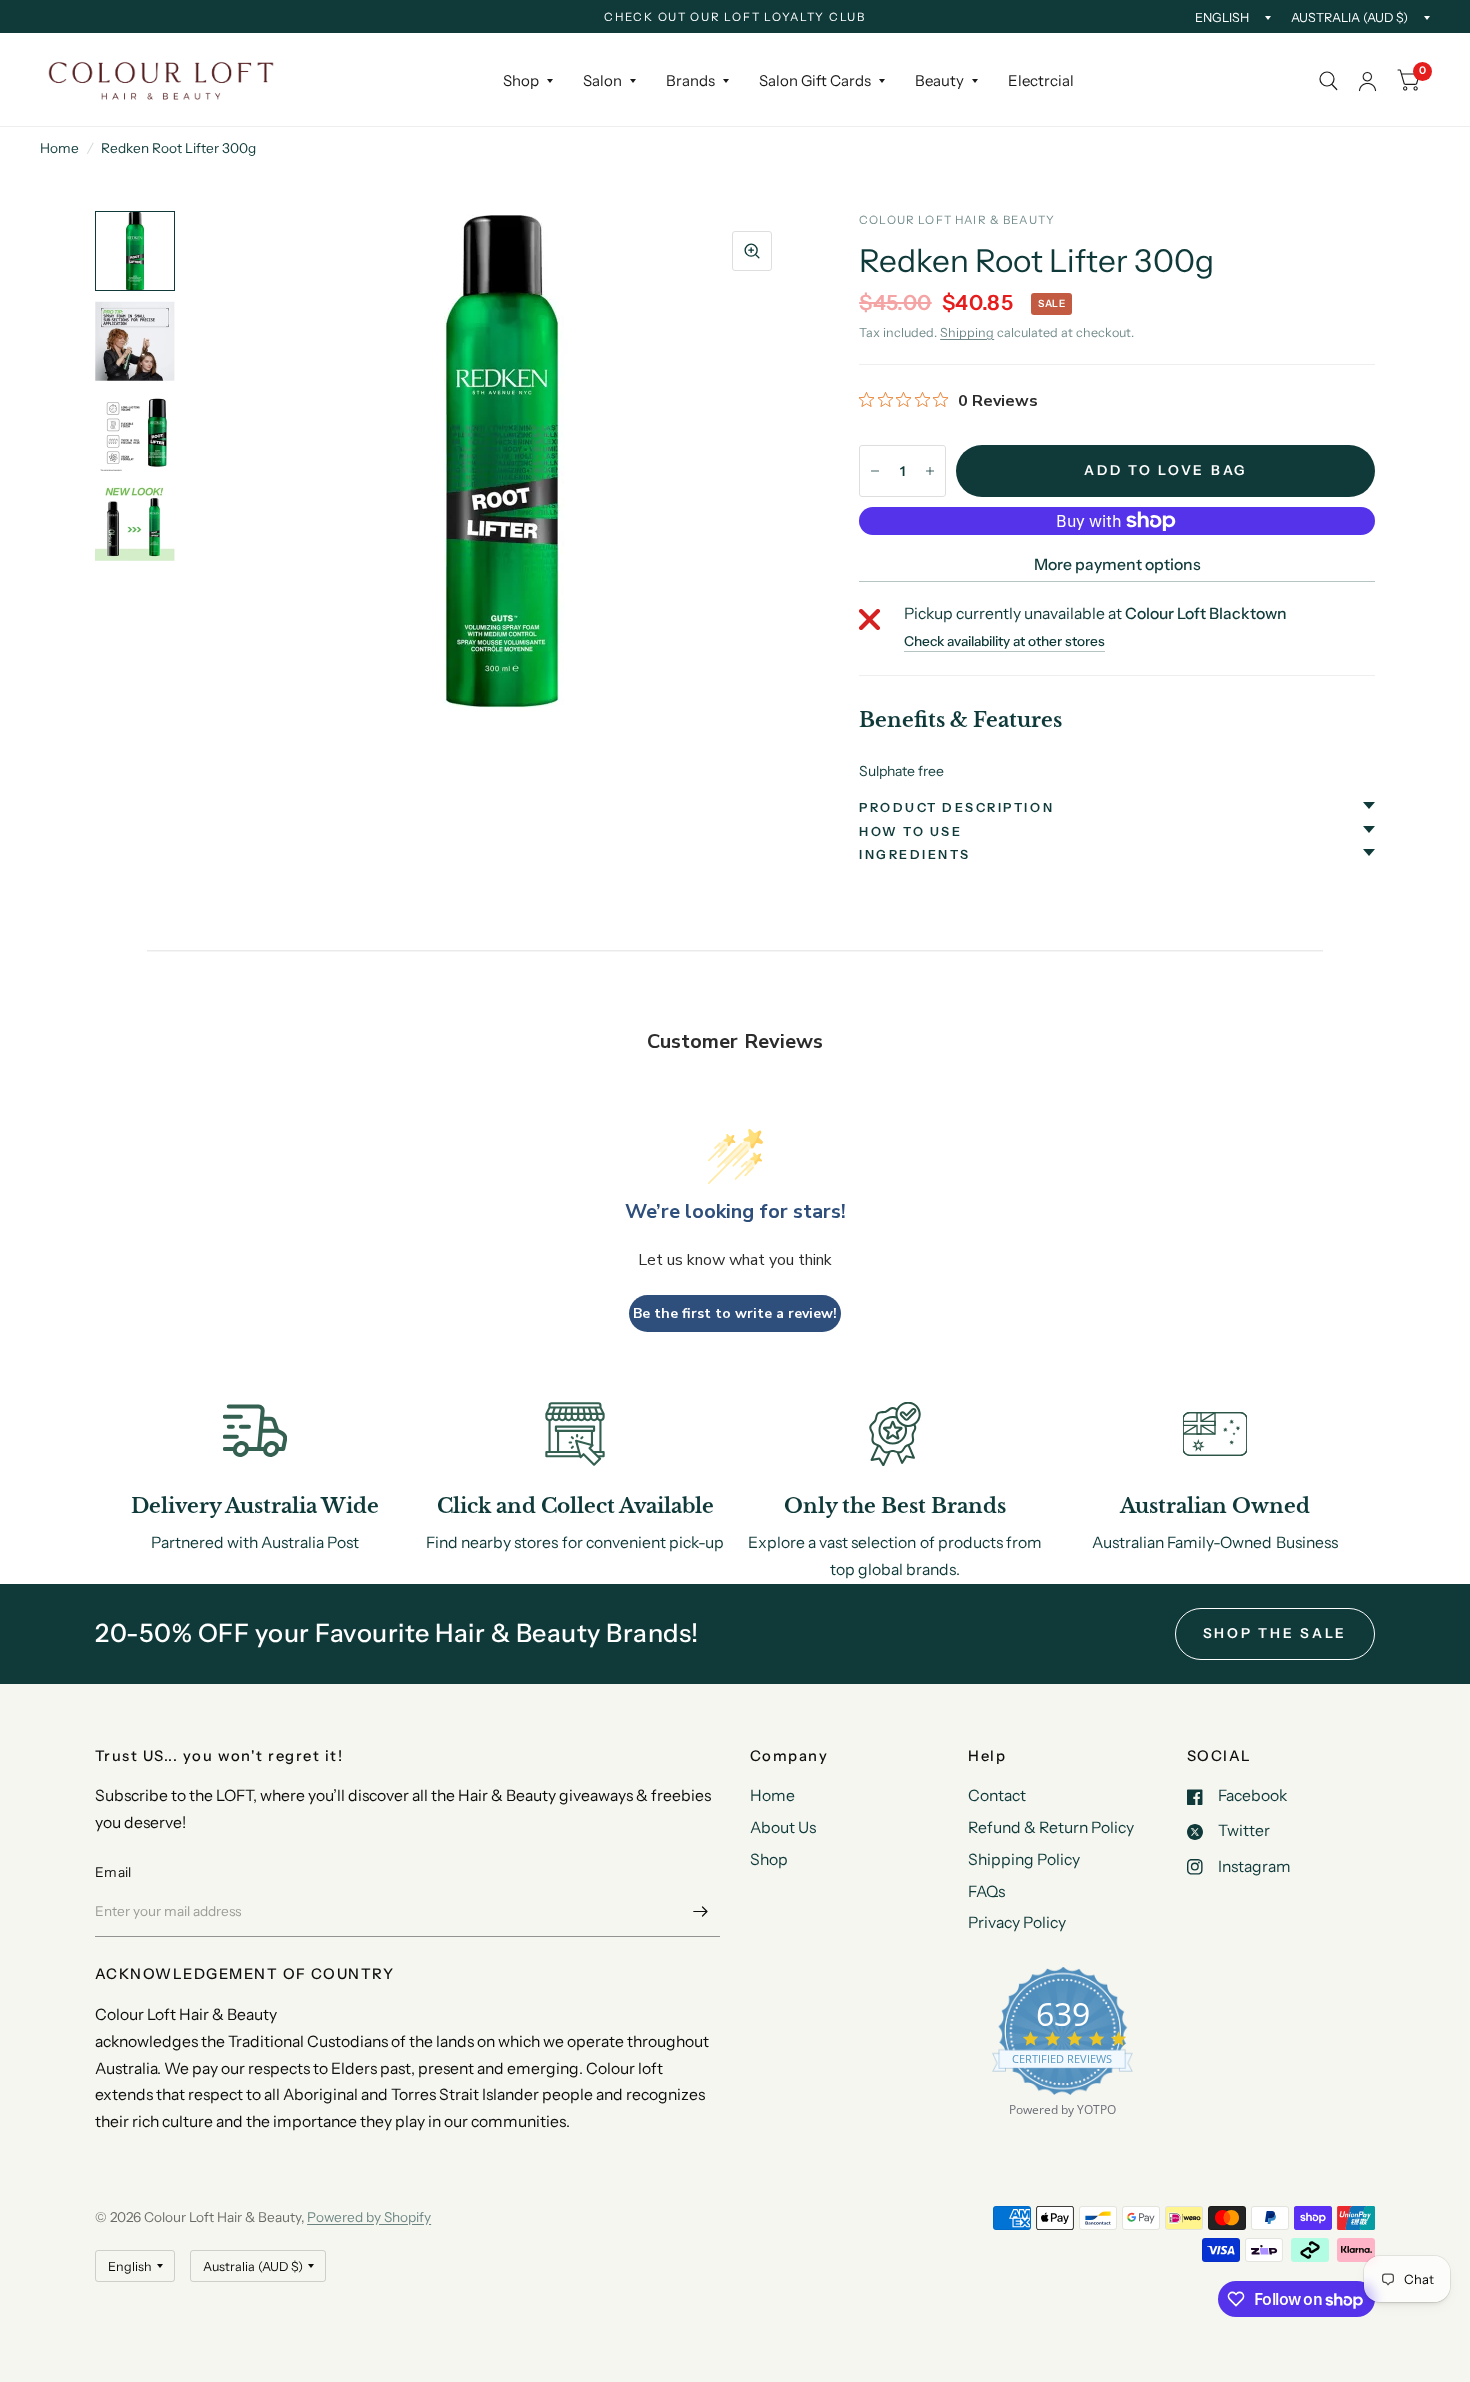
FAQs (986, 1891)
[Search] (1328, 81)
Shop (521, 80)
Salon (602, 80)
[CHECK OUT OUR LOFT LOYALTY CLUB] (735, 18)
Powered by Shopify (369, 2217)
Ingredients (915, 854)
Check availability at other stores (1004, 642)
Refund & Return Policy (1051, 1827)
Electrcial (1041, 80)
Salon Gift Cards (815, 80)
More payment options (1117, 564)
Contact (997, 1795)
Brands (690, 80)
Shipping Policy (1024, 1859)
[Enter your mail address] (700, 1911)
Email (113, 1872)
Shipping (967, 332)
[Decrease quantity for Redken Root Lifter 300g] (875, 471)
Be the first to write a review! (735, 1313)
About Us (783, 1827)
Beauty (939, 80)
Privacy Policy (1017, 1922)
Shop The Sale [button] (1275, 1633)
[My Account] (1367, 81)
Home (59, 148)
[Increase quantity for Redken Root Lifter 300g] (930, 471)
